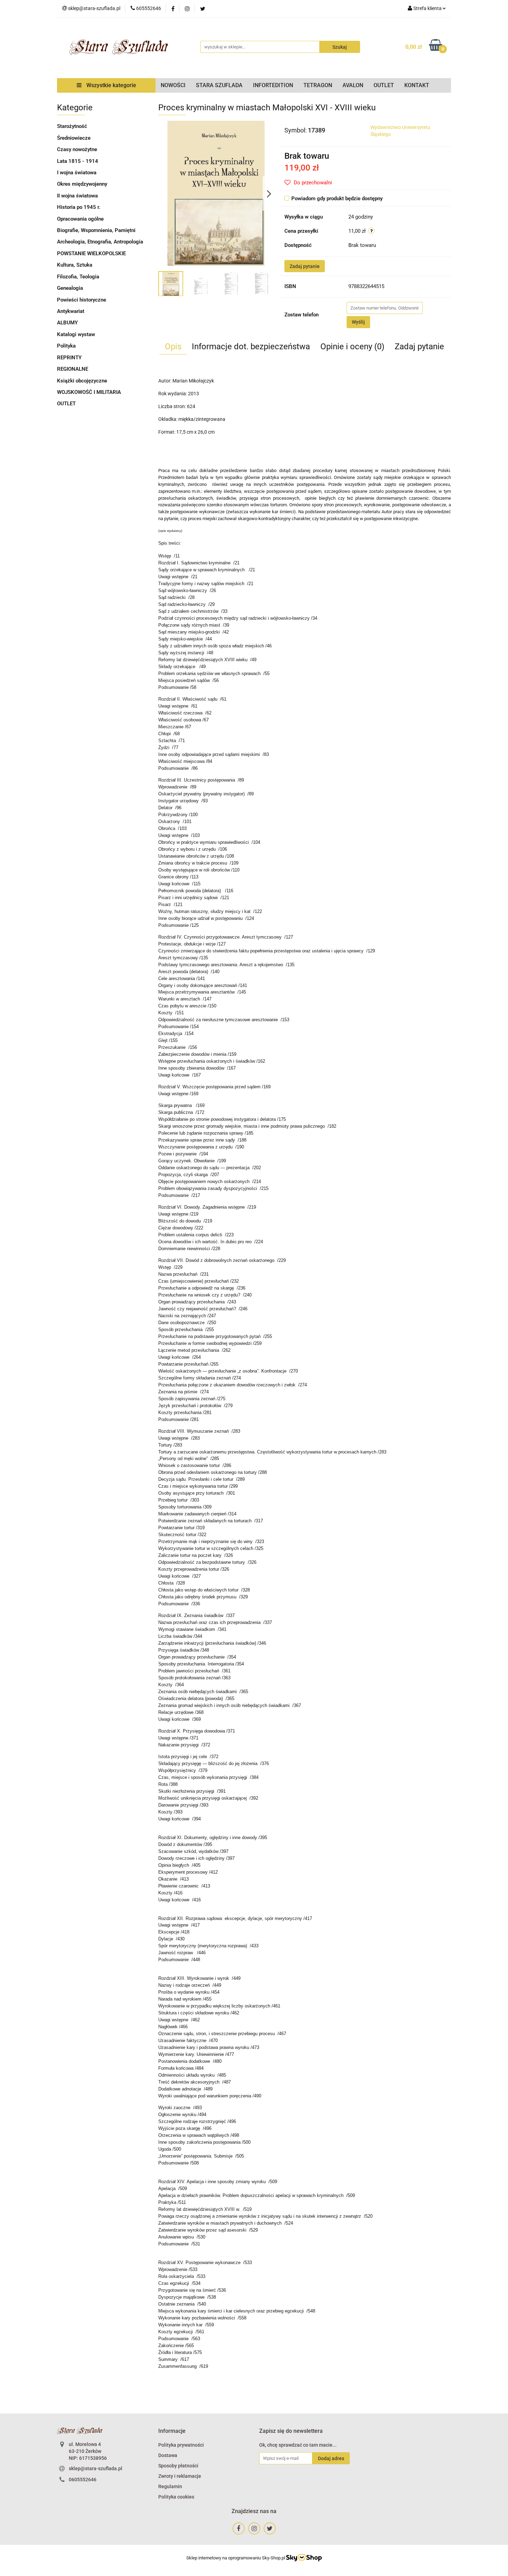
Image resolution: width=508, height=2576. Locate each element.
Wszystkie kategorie (111, 85)
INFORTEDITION (273, 85)
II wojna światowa (77, 196)
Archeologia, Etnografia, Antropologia (100, 242)
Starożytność (72, 126)
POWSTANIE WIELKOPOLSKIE (91, 253)
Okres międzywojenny (82, 184)
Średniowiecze (74, 138)
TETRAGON (318, 85)
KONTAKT (417, 85)
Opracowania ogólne (80, 219)
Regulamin (170, 2486)
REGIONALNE (73, 369)
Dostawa (168, 2455)
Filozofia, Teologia (78, 277)
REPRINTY (69, 358)
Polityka (66, 346)
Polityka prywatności (181, 2445)
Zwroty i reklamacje (180, 2476)
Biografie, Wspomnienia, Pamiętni (96, 230)
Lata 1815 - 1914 (78, 161)
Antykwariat (71, 311)
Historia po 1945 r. (79, 207)
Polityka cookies (176, 2497)
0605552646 (83, 2480)
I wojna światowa (77, 173)
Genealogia (70, 288)
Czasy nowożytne (77, 149)
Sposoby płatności (178, 2466)
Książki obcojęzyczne (82, 381)
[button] (172, 2431)
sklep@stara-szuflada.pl (96, 2468)
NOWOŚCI (173, 85)
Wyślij (358, 322)
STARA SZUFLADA (219, 85)
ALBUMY (67, 323)
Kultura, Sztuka (75, 265)
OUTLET (384, 85)
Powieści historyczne (82, 300)
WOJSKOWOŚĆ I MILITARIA (89, 392)
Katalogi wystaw (76, 334)
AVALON (353, 85)
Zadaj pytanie (305, 266)
